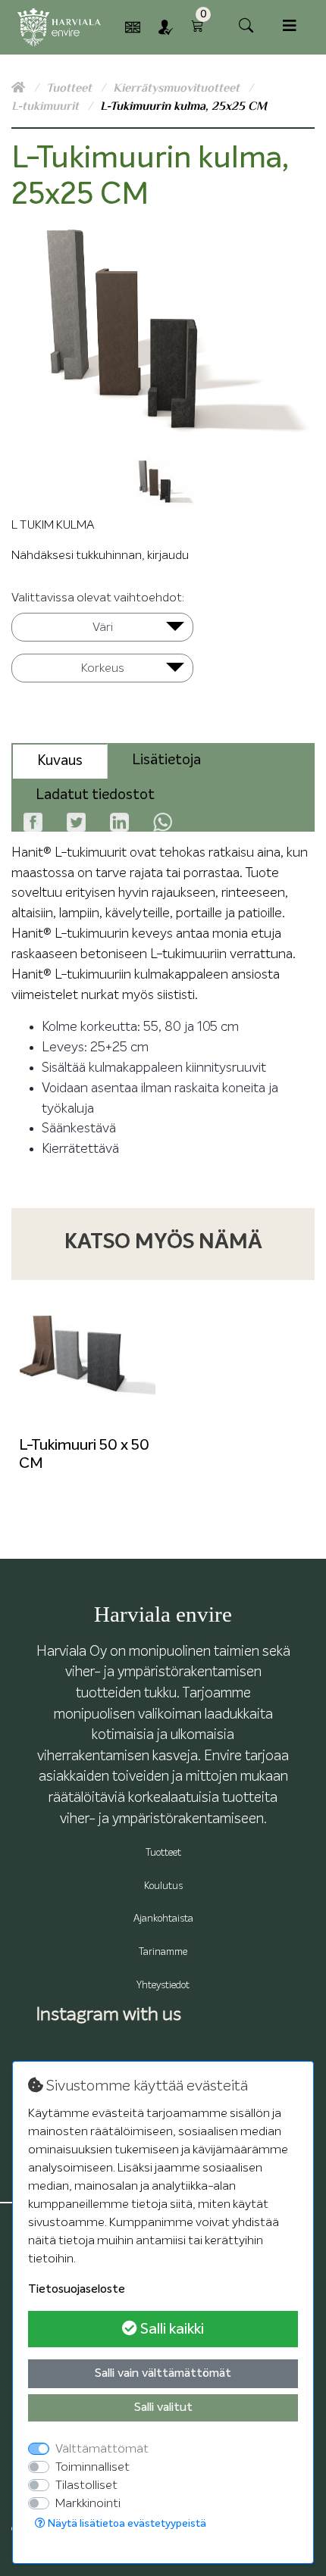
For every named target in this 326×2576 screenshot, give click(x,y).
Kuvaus (60, 761)
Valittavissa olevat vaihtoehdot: (98, 598)
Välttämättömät (102, 2449)
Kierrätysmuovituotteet (178, 88)
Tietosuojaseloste (77, 2290)
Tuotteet (71, 88)
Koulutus (163, 1886)
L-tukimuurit (47, 106)
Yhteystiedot (163, 1986)
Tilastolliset (86, 2485)
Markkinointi (88, 2503)
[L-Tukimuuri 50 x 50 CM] (87, 1356)
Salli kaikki (171, 2329)
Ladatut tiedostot (95, 795)
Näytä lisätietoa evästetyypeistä (126, 2524)
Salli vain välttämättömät (163, 2374)
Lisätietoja (166, 760)
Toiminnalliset (92, 2467)
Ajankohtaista (163, 1919)
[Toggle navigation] (290, 26)
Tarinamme (163, 1952)
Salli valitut (163, 2408)
